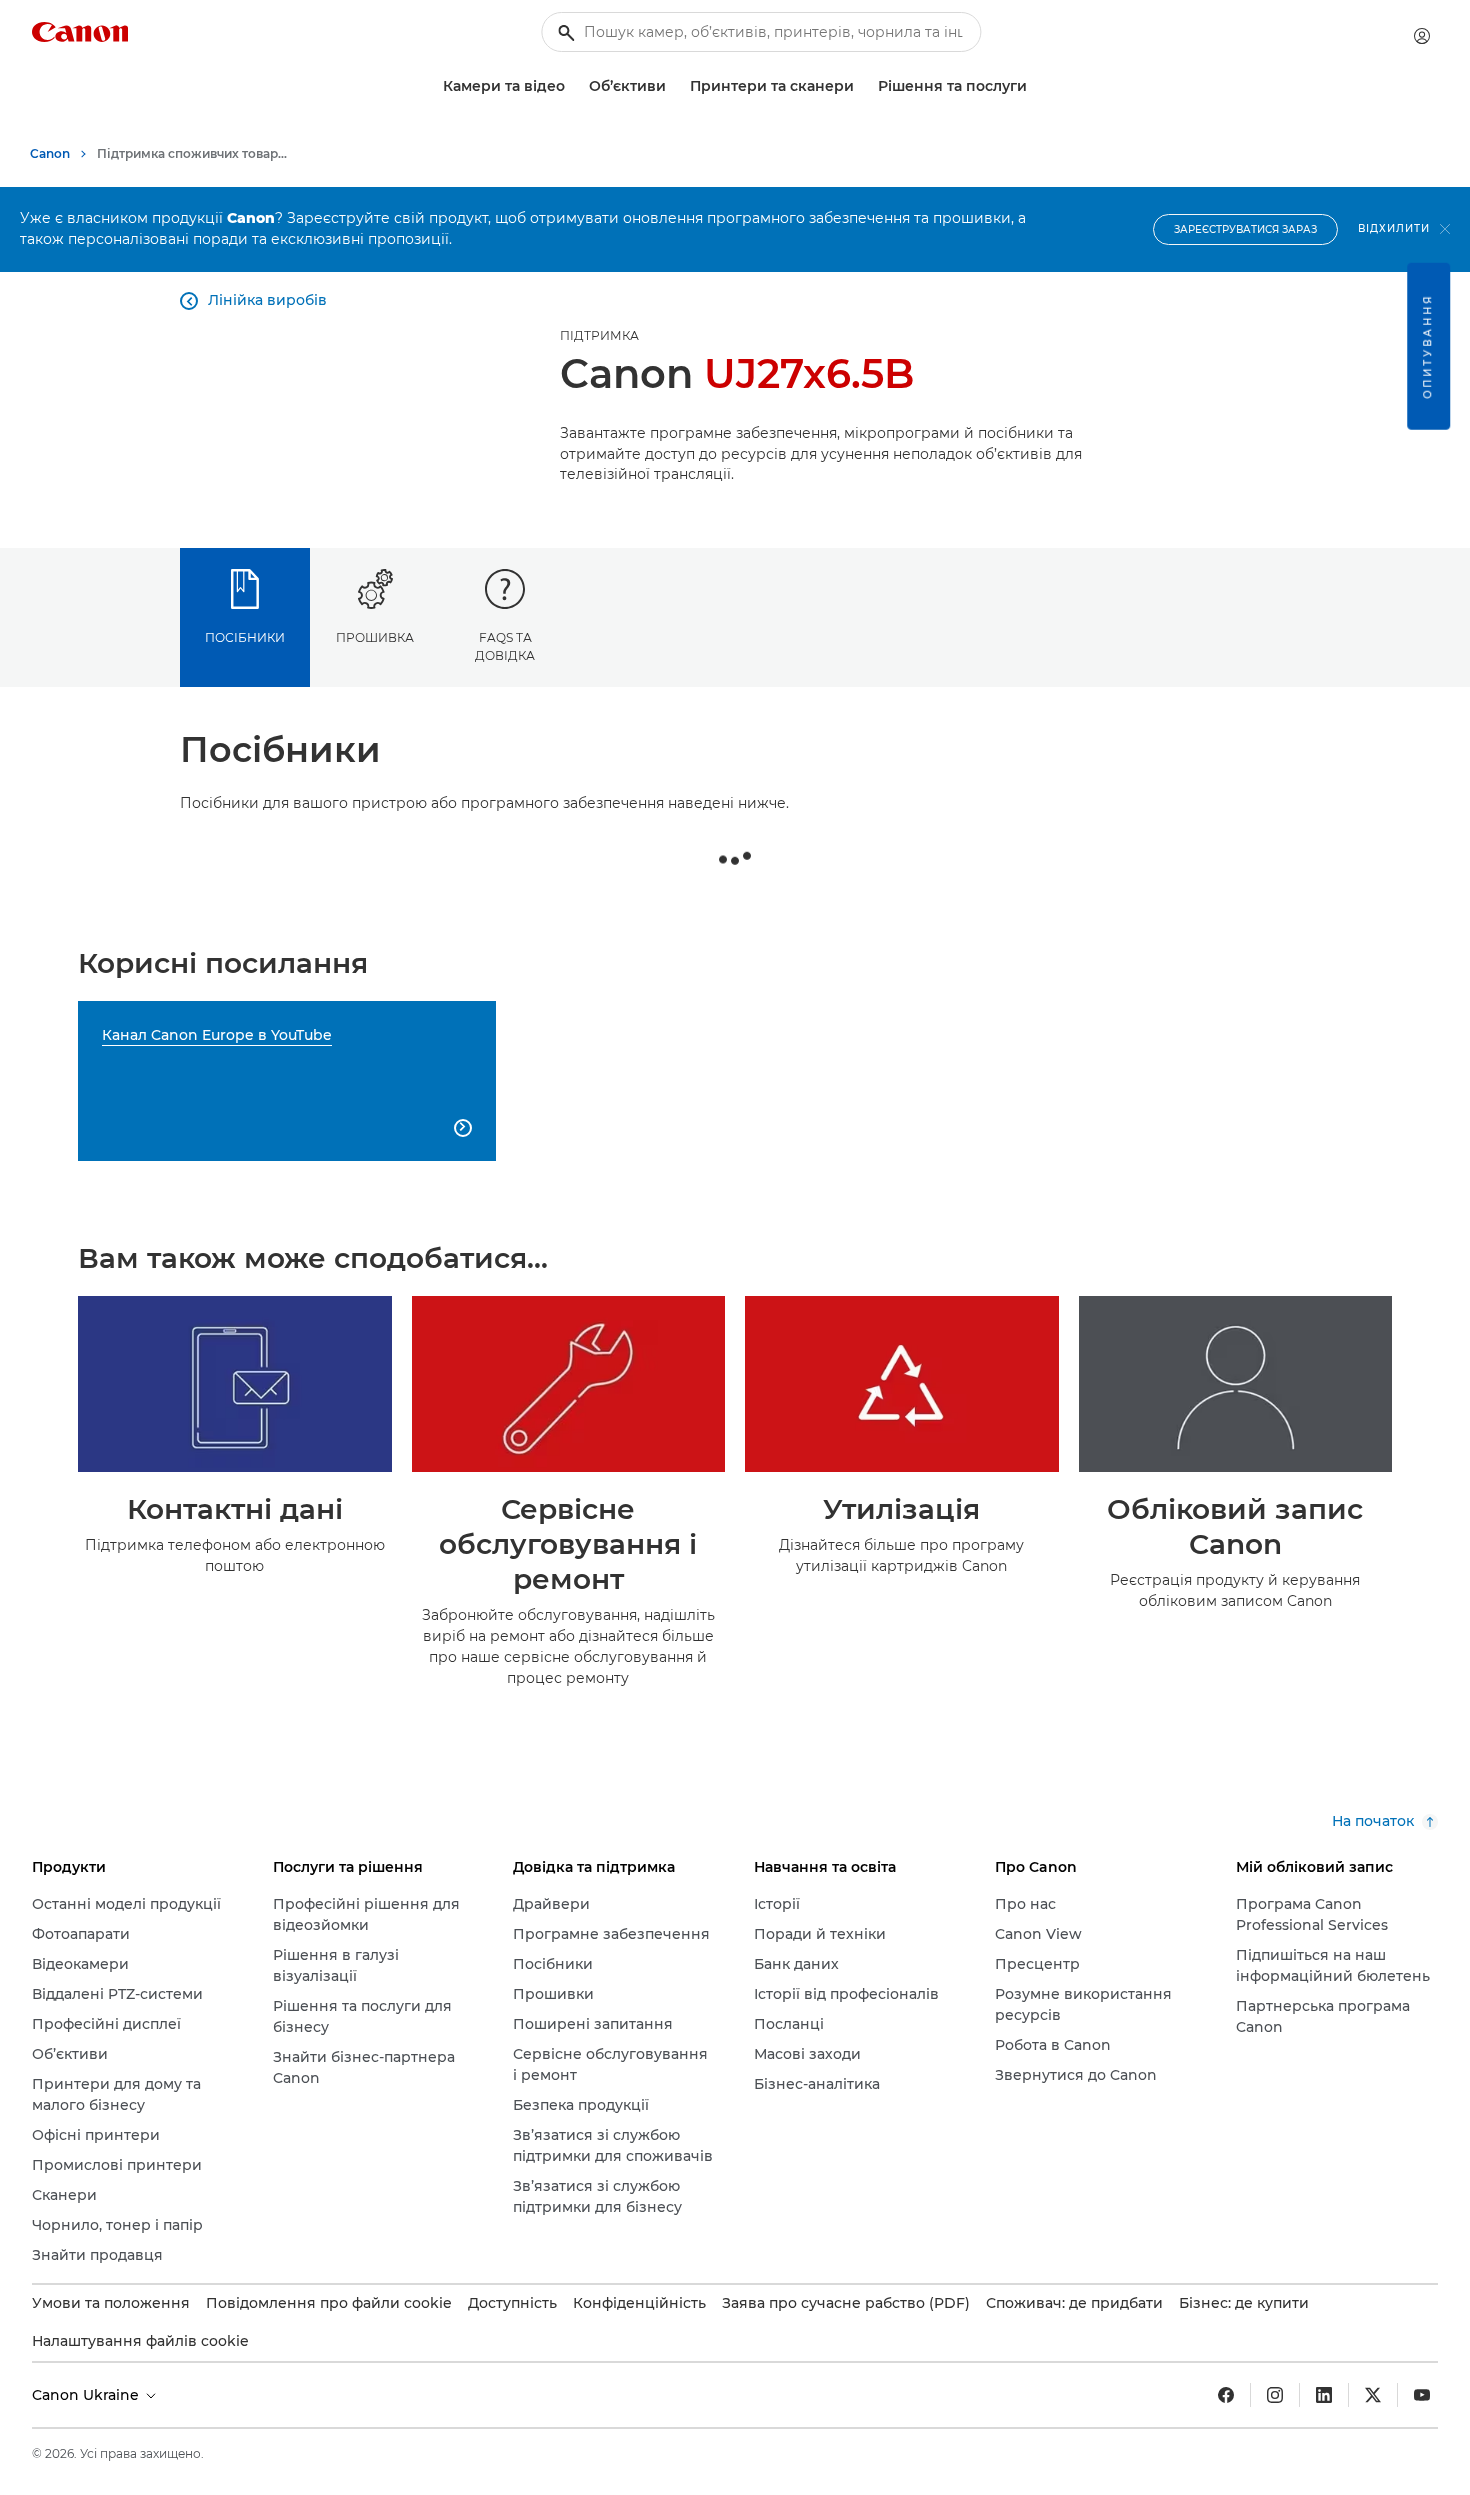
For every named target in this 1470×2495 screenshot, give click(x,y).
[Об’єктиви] (674, 86)
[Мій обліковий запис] (1422, 36)
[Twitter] (1373, 2395)
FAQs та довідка (505, 646)
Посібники (245, 637)
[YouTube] (1422, 2395)
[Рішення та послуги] (1035, 86)
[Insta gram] (1275, 2395)
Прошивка (375, 637)
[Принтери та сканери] (862, 86)
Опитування (1427, 346)
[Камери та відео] (573, 86)
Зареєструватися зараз (1245, 229)
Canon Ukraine (87, 2395)
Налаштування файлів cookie (140, 2341)
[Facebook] (1226, 2395)
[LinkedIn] (1324, 2395)
